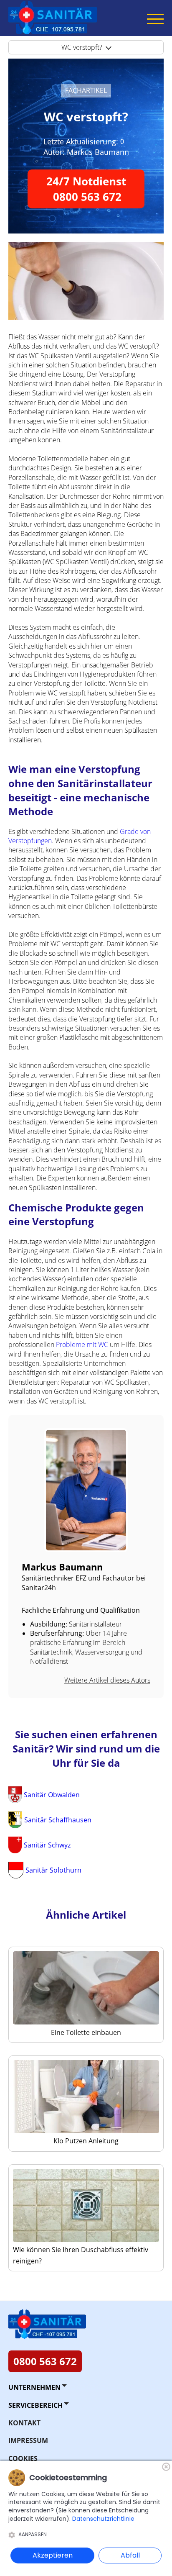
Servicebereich (35, 2405)
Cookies (23, 2458)
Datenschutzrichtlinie (103, 2519)
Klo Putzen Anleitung (86, 2141)
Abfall (130, 2555)
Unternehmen (34, 2387)
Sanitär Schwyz (47, 1845)
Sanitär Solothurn (53, 1870)
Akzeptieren (53, 2555)
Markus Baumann (98, 152)
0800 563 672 (45, 2361)
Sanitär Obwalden (52, 1795)
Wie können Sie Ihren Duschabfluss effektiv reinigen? (81, 2255)
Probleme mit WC (82, 1344)
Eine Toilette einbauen (86, 2032)
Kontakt (24, 2423)
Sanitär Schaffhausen (58, 1820)
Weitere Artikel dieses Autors (107, 1680)
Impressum (28, 2440)
